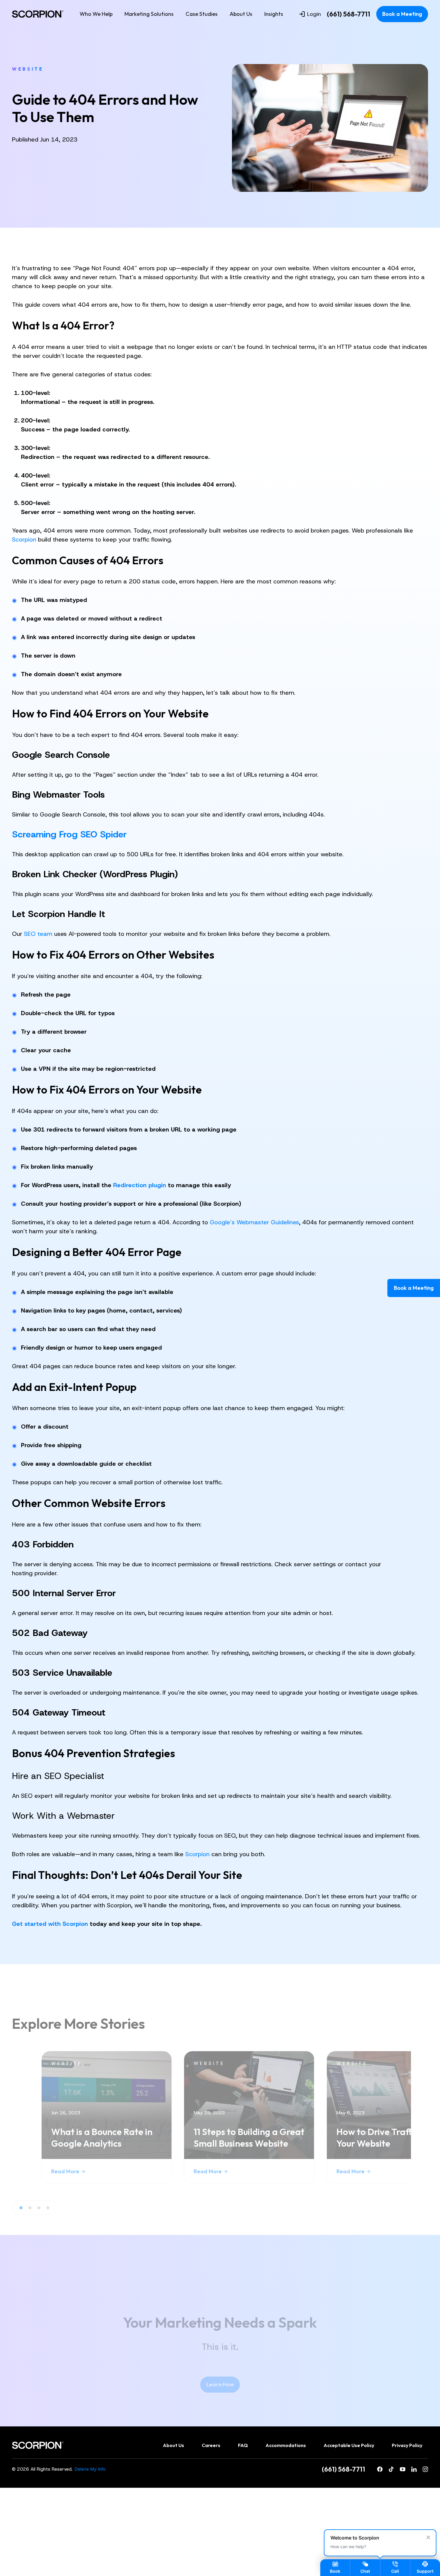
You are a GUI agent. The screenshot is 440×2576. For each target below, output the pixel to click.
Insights (274, 14)
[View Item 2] (30, 2208)
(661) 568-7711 (349, 14)
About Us (241, 14)
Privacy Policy (407, 2445)
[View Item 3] (39, 2208)
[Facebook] (380, 2469)
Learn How (220, 2384)
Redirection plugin (140, 1185)
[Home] (38, 14)
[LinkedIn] (414, 2469)
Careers (211, 2445)
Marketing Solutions (149, 14)
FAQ (243, 2445)
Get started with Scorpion (50, 1924)
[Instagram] (425, 2469)
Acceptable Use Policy (349, 2445)
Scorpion (24, 539)
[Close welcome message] (428, 2537)
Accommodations (286, 2445)
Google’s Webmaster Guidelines (254, 1222)
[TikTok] (391, 2469)
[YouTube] (403, 2469)
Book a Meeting (402, 14)
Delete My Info (90, 2469)
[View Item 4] (48, 2208)
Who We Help (96, 14)
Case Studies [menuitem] (202, 14)
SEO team (38, 934)
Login (314, 14)
